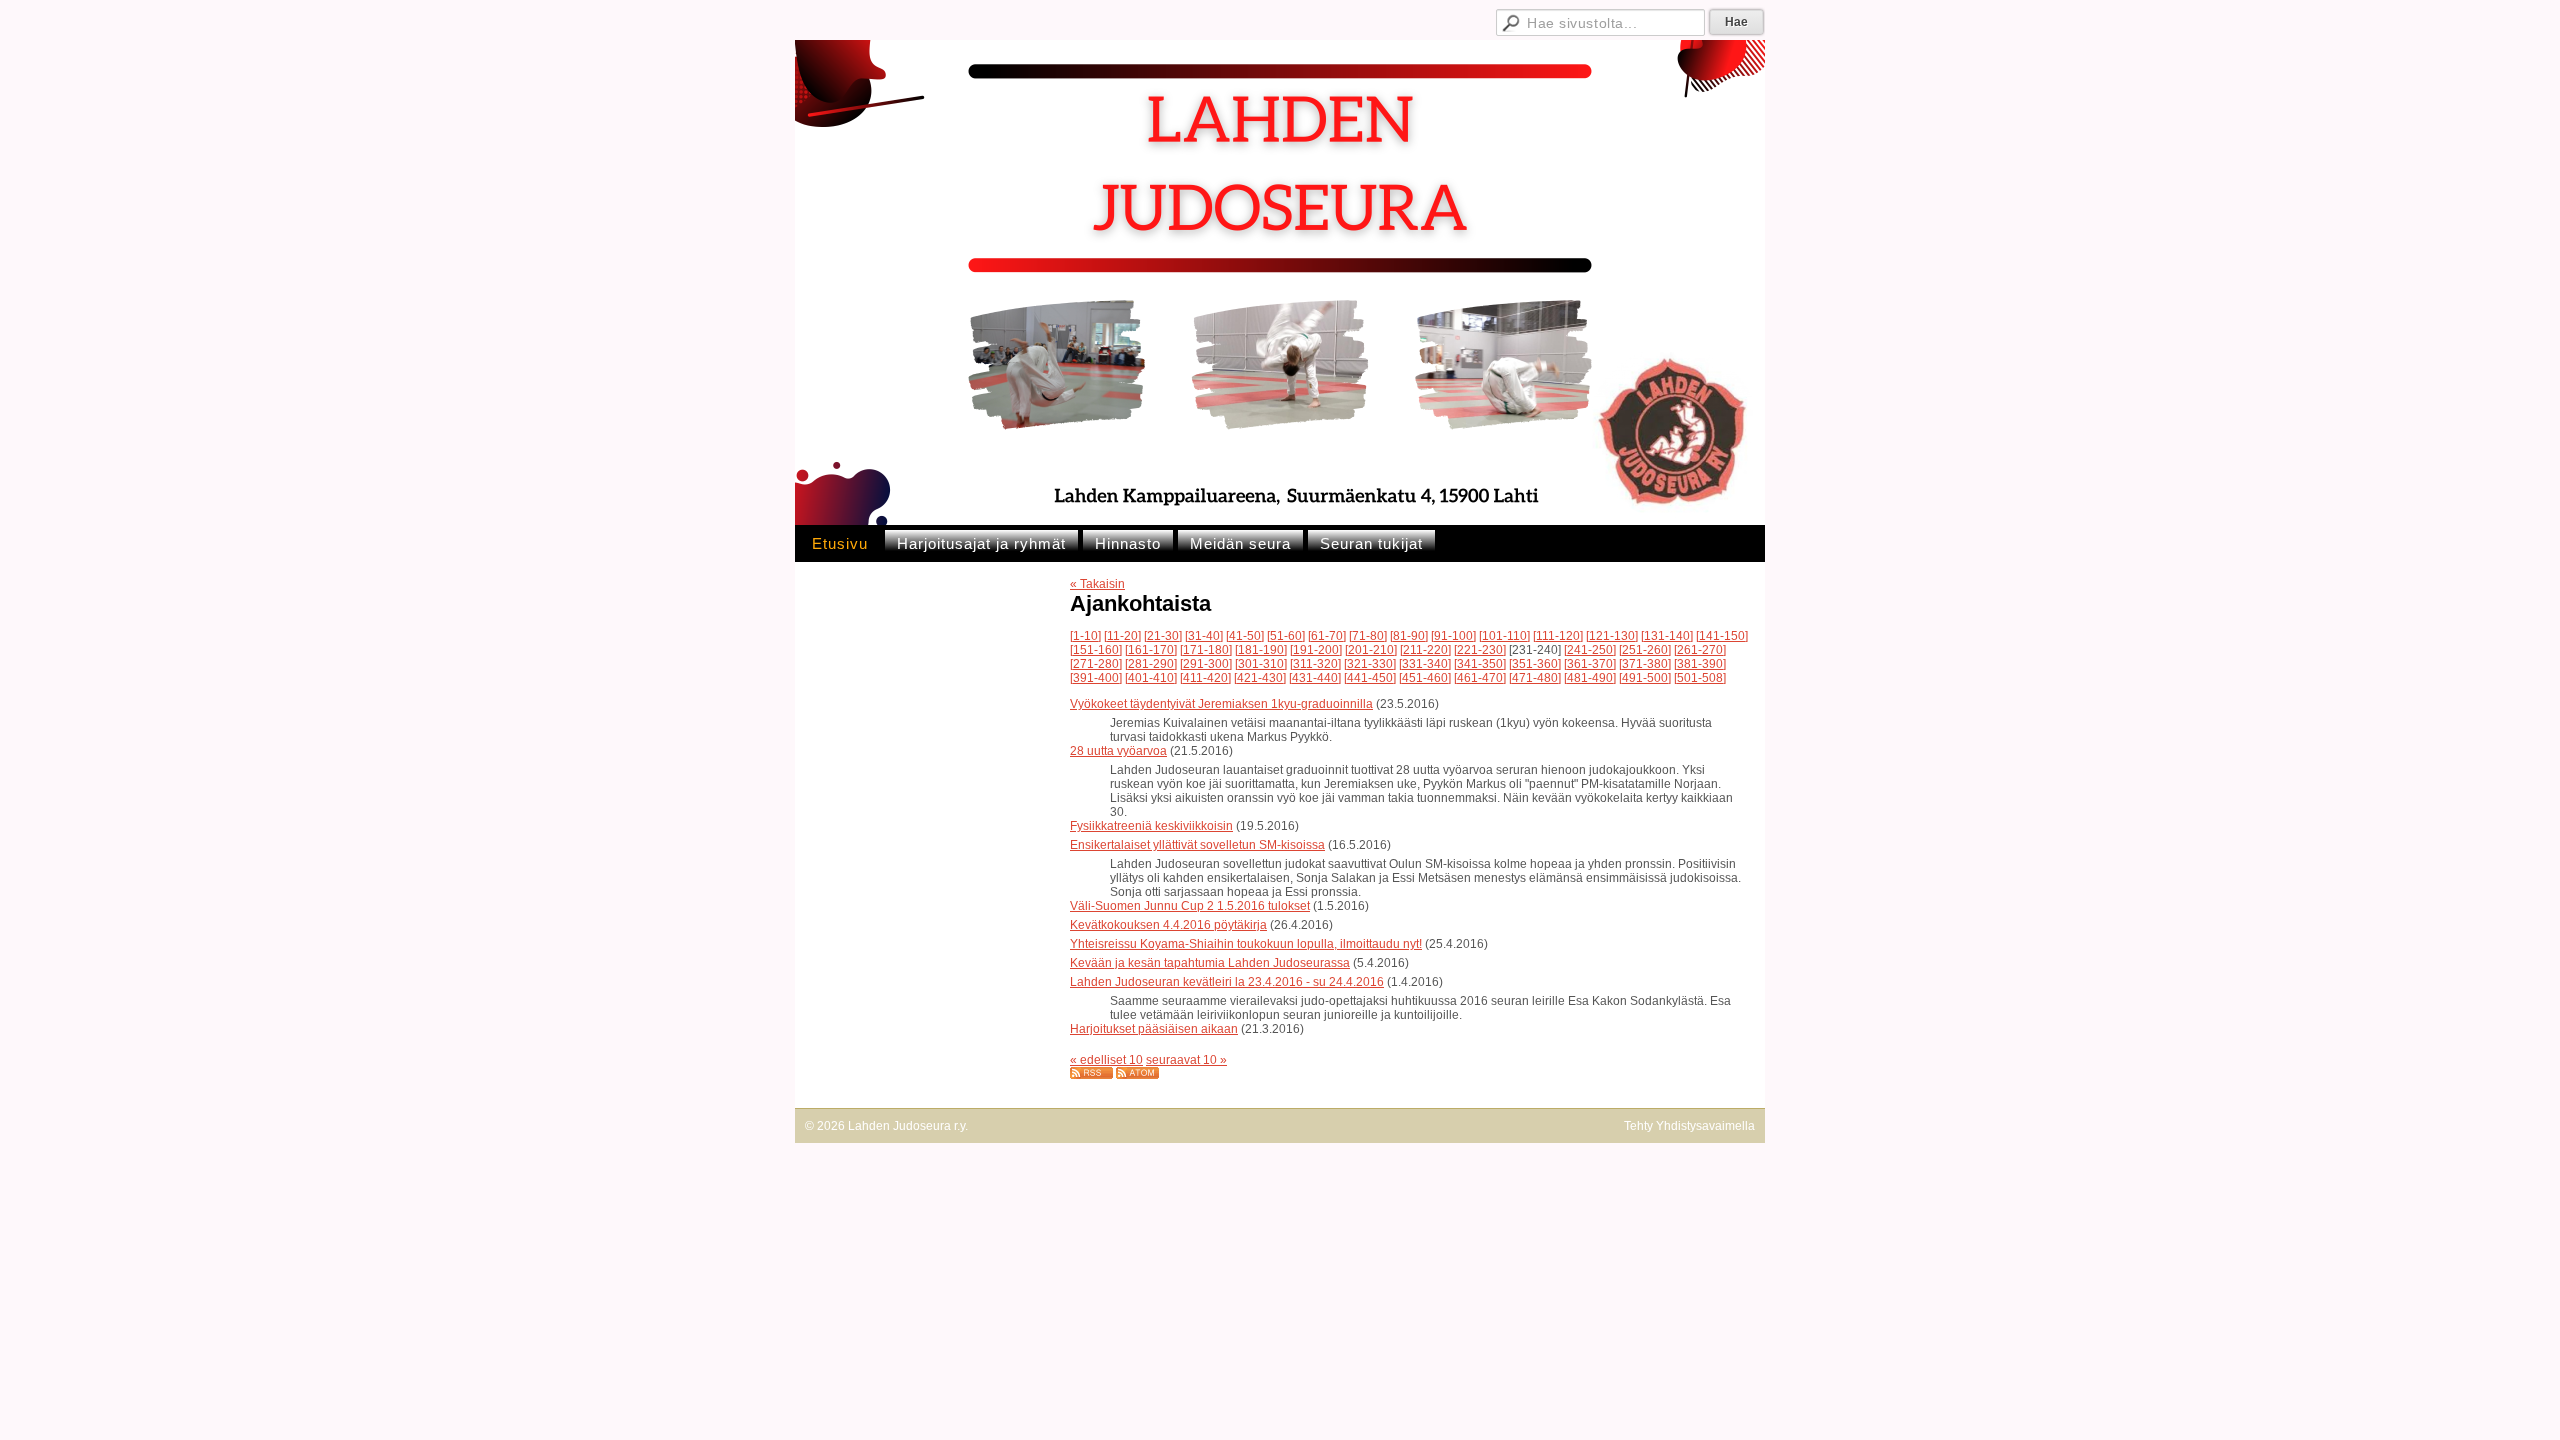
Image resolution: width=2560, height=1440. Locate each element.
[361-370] (1590, 664)
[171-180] (1206, 650)
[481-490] (1590, 678)
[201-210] (1371, 650)
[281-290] (1151, 664)
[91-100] (1453, 636)
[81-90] (1409, 636)
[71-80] (1368, 636)
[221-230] (1480, 650)
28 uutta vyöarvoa (1118, 751)
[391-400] (1096, 678)
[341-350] (1480, 664)
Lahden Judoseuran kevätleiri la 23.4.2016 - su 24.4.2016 (1227, 982)
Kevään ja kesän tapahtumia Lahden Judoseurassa (1210, 963)
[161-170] (1151, 650)
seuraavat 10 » (1186, 1060)
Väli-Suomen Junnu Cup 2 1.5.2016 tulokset (1190, 906)
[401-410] (1151, 678)
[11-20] (1122, 636)
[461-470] (1480, 678)
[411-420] (1205, 678)
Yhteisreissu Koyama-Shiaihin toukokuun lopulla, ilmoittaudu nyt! (1246, 944)
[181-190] (1261, 650)
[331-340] (1425, 664)
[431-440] (1315, 678)
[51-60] (1286, 636)
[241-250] (1590, 650)
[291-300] (1206, 664)
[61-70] (1327, 636)
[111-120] (1558, 636)
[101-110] (1504, 636)
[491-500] (1645, 678)
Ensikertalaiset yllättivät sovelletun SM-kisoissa (1197, 845)
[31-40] (1204, 636)
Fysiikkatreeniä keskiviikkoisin (1151, 826)
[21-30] (1163, 636)
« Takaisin (1097, 584)
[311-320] (1315, 664)
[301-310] (1261, 664)
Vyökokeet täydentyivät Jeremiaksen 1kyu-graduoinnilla (1221, 704)
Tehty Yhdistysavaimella (1689, 1126)
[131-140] (1667, 636)
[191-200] (1316, 650)
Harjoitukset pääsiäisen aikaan (1154, 1029)
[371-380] (1645, 664)
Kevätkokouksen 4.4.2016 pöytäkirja (1168, 925)
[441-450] (1370, 678)
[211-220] (1425, 650)
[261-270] (1700, 650)
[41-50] (1245, 636)
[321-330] (1370, 664)
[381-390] (1700, 664)
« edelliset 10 (1106, 1060)
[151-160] (1096, 650)
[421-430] (1260, 678)
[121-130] (1612, 636)
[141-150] (1722, 636)
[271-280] (1096, 664)
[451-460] (1425, 678)
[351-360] (1535, 664)
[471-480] (1535, 678)
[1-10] (1085, 636)
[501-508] (1700, 678)
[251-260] (1645, 650)
